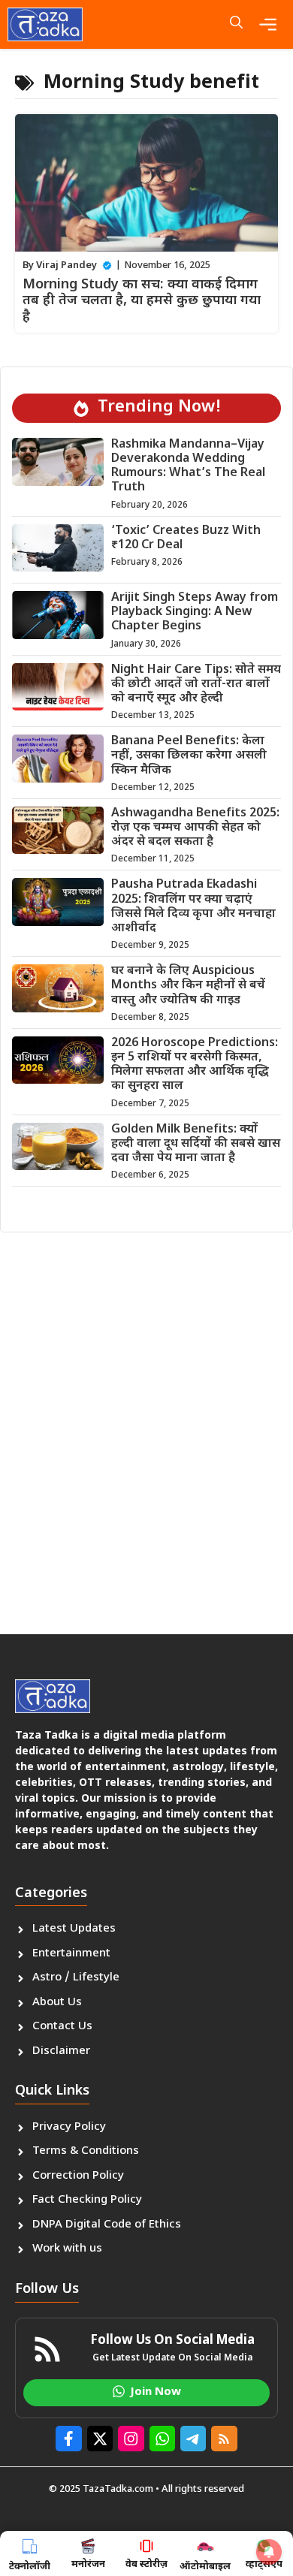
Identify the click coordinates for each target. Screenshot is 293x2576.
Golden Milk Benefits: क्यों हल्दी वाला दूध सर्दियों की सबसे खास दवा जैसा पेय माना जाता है (196, 1144)
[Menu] (272, 24)
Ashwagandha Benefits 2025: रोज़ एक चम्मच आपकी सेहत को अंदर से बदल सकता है (195, 828)
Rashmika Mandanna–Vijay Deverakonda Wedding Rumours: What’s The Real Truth (188, 467)
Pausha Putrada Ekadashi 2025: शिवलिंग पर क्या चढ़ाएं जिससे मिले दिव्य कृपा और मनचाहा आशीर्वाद (193, 907)
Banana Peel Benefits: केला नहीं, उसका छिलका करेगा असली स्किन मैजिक (189, 756)
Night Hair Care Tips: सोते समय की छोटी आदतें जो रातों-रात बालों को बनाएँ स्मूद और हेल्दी (196, 685)
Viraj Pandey (66, 265)
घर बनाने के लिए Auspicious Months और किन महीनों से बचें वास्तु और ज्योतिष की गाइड (188, 986)
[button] (236, 24)
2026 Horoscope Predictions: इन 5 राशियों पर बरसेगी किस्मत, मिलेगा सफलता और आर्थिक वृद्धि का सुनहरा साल (195, 1065)
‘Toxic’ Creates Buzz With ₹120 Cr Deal (186, 538)
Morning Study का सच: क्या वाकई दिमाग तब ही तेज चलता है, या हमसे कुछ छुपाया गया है (142, 301)
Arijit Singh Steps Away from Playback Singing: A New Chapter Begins (195, 612)
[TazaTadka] (45, 24)
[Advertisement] (146, 1428)
